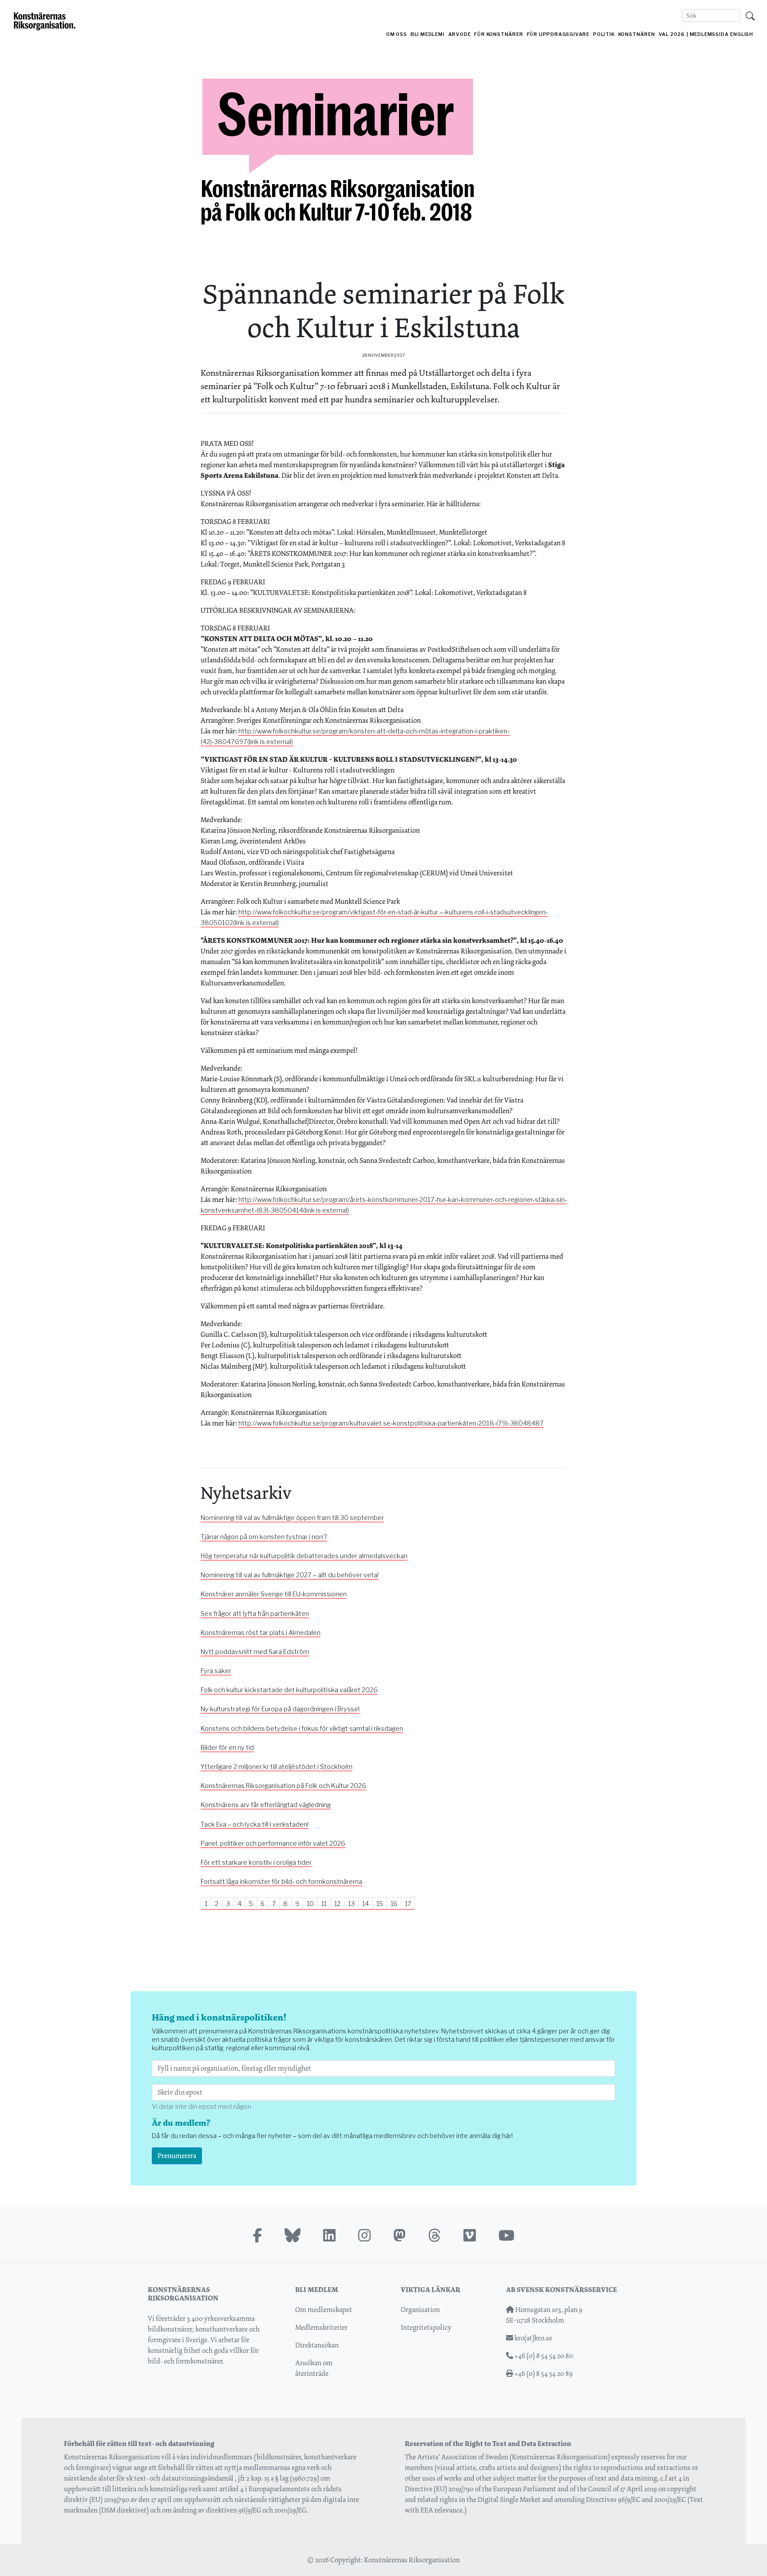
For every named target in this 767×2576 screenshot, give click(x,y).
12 (337, 1904)
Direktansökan (317, 2345)
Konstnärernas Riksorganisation (412, 2560)
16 (394, 1904)
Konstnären (637, 34)
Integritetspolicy (426, 2327)
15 (380, 1904)
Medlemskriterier (321, 2327)
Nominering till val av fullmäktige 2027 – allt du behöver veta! (290, 1575)
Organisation (420, 2310)
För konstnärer (498, 34)
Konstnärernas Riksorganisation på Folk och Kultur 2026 (283, 1786)
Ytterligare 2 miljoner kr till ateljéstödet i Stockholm (277, 1767)
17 (408, 1904)
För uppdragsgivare (558, 34)
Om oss (397, 34)
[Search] (750, 16)
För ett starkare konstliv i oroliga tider (256, 1863)
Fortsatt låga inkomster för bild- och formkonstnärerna (281, 1882)
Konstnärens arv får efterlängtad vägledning (266, 1805)
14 (366, 1904)
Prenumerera (177, 2156)
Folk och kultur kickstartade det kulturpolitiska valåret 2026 (289, 1690)
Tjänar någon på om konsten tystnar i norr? (264, 1537)
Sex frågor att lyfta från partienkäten (255, 1614)
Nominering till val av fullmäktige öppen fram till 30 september (292, 1518)
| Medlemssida (708, 34)
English (742, 34)
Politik (604, 34)
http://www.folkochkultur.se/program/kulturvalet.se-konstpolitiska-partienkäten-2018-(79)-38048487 (391, 1423)
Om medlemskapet (324, 2310)
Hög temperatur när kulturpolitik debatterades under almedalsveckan (304, 1556)
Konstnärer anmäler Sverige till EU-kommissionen (274, 1594)
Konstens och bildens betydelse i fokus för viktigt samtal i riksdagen (302, 1729)
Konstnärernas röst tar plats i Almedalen (261, 1633)
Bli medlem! (428, 34)
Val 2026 (672, 34)
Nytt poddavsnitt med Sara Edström (255, 1652)
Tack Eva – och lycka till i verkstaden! (255, 1824)
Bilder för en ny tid (227, 1748)
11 (324, 1904)
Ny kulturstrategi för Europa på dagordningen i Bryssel (280, 1709)
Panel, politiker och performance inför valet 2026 (273, 1843)
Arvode (460, 34)
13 (351, 1904)
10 (310, 1904)
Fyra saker (216, 1671)
